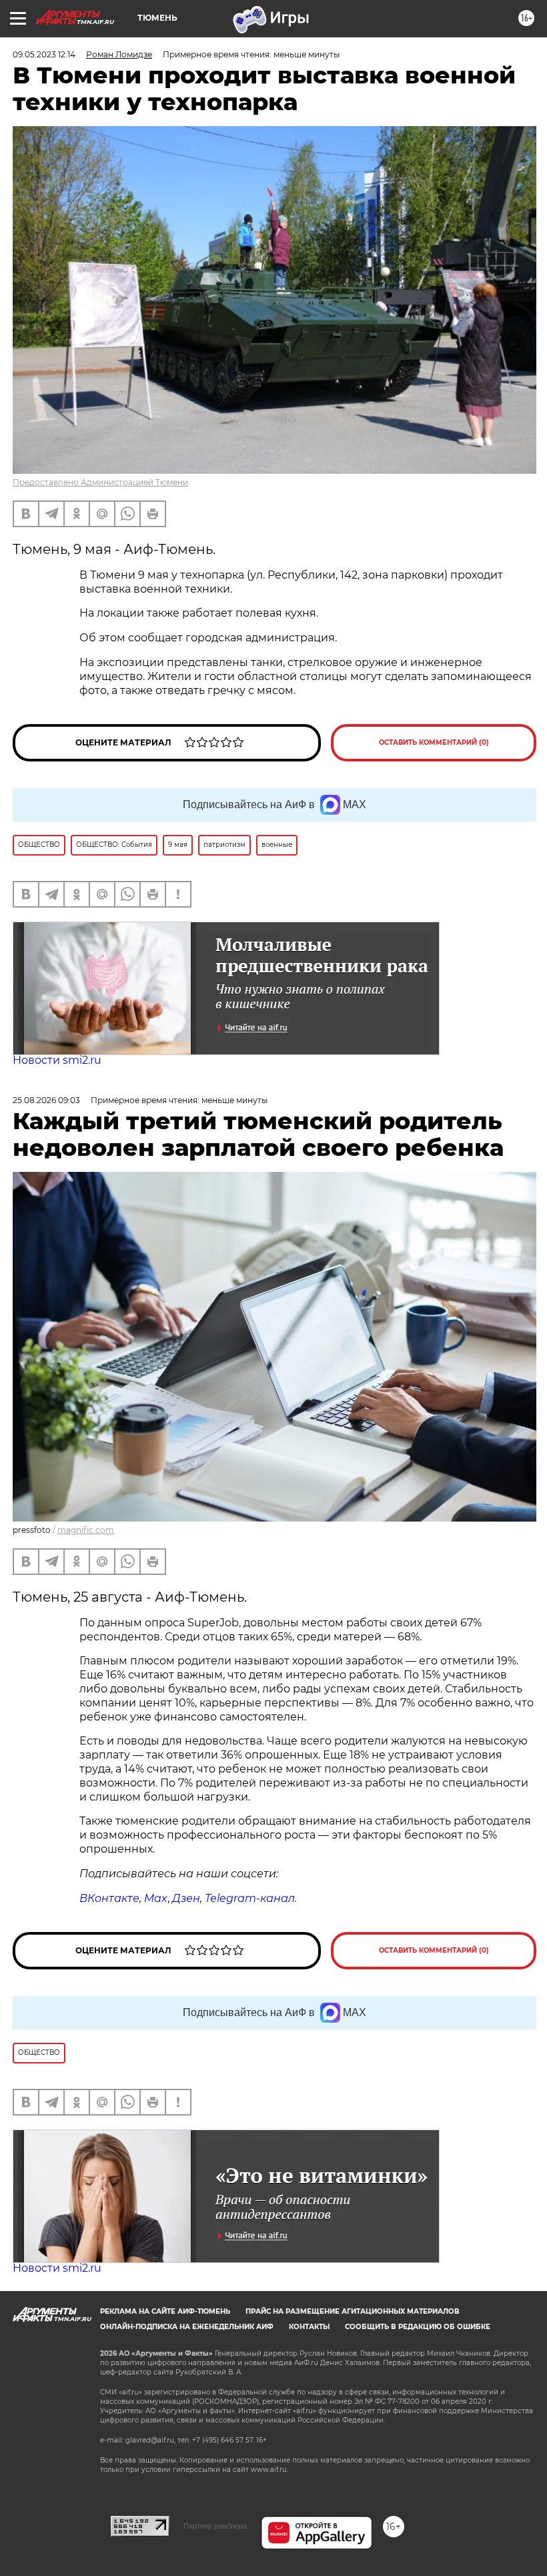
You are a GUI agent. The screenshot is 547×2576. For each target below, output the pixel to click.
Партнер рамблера (215, 2526)
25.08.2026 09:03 (46, 1100)
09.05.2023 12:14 (44, 54)
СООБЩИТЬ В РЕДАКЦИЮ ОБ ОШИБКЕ (418, 2327)
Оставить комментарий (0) (434, 742)
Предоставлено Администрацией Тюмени (100, 482)
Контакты (309, 2327)
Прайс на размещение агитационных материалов (353, 2311)
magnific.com (86, 1530)
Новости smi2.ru (57, 1060)
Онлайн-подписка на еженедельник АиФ (187, 2327)
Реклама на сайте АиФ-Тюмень (165, 2311)
